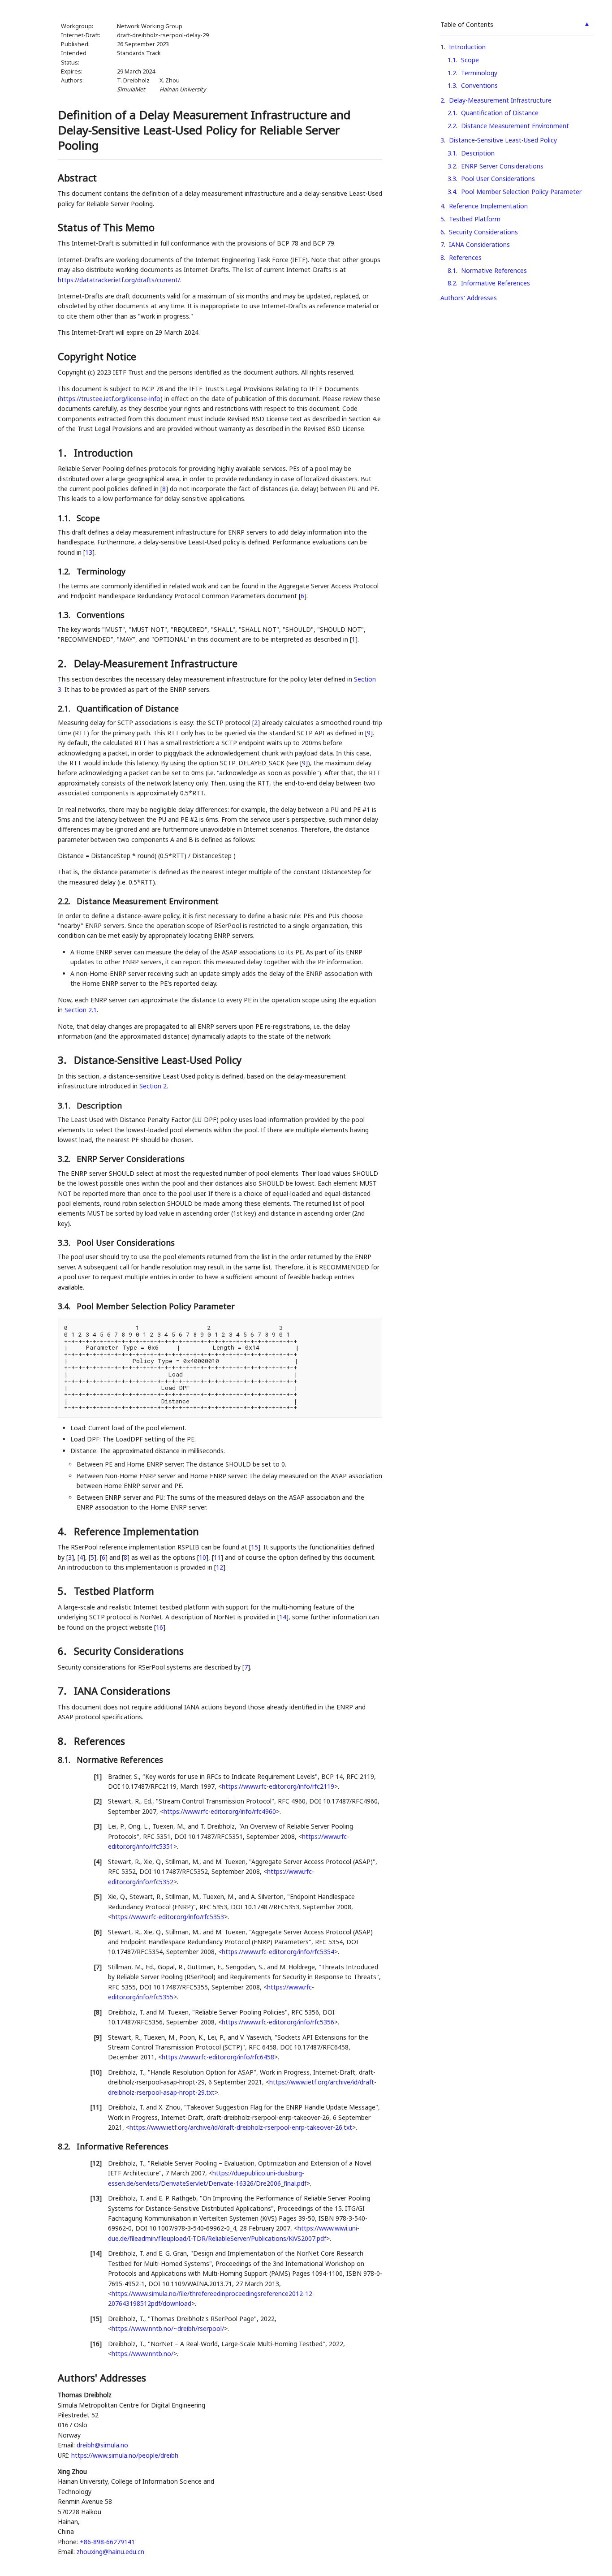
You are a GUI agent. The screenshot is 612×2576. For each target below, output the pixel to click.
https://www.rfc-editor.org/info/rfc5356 (278, 2022)
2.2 (452, 126)
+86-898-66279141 (107, 2542)
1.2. (65, 571)
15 (254, 1547)
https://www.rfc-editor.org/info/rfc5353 (168, 1917)
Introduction (467, 47)
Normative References (494, 270)
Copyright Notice (97, 356)
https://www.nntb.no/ (142, 2354)
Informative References (496, 283)
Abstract (77, 177)
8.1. (65, 1760)
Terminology (479, 73)
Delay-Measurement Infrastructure (500, 100)
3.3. (65, 1243)
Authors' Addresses (469, 298)
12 (220, 1567)
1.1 (452, 60)
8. (63, 1741)
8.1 (452, 270)
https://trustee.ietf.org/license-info (110, 399)
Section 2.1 (81, 1010)
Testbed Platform (475, 219)
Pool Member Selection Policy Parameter (521, 192)
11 (217, 1557)
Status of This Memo (106, 227)
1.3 (452, 85)
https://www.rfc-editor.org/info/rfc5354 (278, 1952)
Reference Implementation (488, 206)
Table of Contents (467, 24)
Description (478, 153)
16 (159, 1627)
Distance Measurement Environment (515, 126)
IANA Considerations (479, 244)
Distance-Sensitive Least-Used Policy (503, 140)
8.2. (65, 2146)
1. (63, 453)
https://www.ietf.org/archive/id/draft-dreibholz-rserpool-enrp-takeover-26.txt (241, 2127)
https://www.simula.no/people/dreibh (125, 2455)
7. (63, 1691)
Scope (470, 60)
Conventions (479, 85)
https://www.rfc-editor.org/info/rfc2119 (278, 1786)
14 (283, 1617)
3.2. (65, 1159)
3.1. (65, 1105)
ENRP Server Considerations (502, 166)
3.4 (452, 192)
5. (63, 1591)
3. (63, 1060)
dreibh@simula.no (102, 2445)
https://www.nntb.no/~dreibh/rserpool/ (168, 2328)
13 (89, 552)
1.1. (65, 518)
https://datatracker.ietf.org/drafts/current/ (119, 280)
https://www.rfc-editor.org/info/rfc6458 (218, 2057)
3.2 (452, 166)
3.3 (452, 179)
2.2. (65, 901)
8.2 (452, 283)
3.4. (65, 1306)
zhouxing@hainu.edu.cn (110, 2552)
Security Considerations (483, 232)
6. (63, 1651)
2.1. (65, 708)
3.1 (452, 153)
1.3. (65, 615)
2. (63, 663)
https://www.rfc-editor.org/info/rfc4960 (220, 1811)
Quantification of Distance (500, 113)
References (465, 257)
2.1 (452, 113)
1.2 (452, 73)
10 (203, 1557)
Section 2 (153, 1086)
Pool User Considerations (498, 179)
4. (63, 1531)
